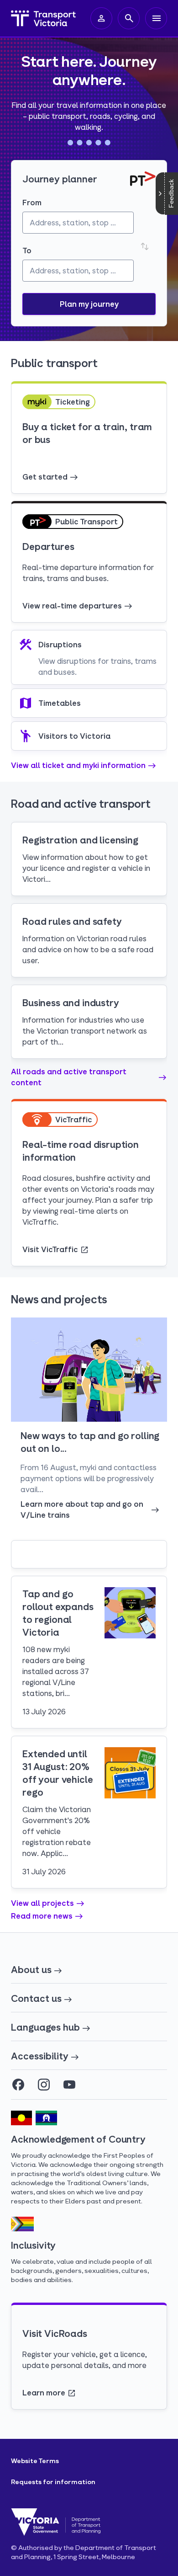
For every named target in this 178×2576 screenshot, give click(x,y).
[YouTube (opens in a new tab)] (69, 2085)
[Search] (129, 18)
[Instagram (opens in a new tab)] (44, 2085)
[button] (89, 304)
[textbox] (78, 223)
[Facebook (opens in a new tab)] (18, 2085)
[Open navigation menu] (156, 18)
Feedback (171, 194)
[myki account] (101, 18)
